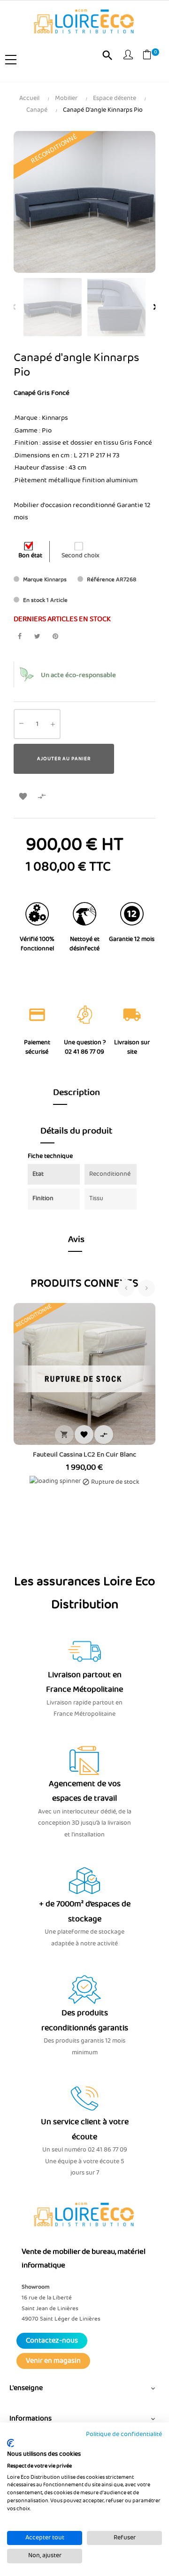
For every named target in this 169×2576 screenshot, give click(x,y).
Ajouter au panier (64, 759)
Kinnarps (55, 580)
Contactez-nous (52, 2341)
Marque (33, 580)
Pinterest (55, 636)
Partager (19, 636)
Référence (101, 580)
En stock (34, 600)
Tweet (37, 636)
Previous (14, 307)
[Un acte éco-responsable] (27, 675)
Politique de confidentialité (124, 2434)
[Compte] (128, 56)
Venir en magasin (53, 2361)
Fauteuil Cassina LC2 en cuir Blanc (84, 1455)
